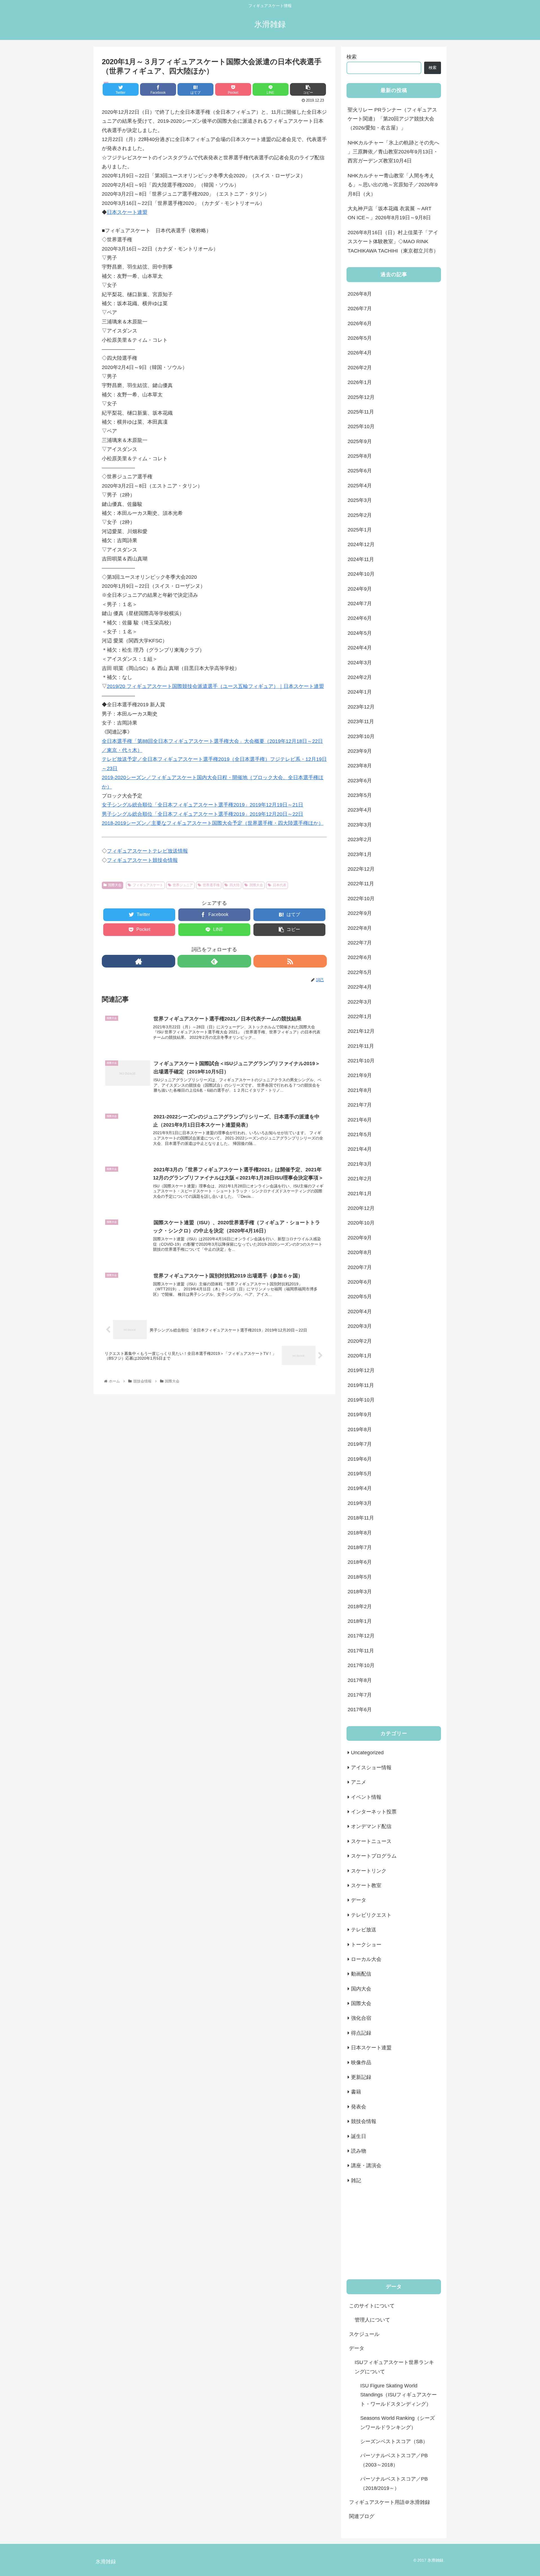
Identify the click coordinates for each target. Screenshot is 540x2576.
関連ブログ (362, 2516)
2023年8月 (360, 766)
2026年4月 (360, 353)
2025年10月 (361, 426)
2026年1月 (360, 382)
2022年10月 (361, 899)
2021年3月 (360, 1164)
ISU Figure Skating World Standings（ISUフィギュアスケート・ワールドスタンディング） (399, 2395)
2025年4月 (360, 486)
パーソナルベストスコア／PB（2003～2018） (394, 2460)
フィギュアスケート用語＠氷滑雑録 (390, 2502)
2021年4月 (360, 1149)
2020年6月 (360, 1282)
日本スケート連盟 (127, 212)
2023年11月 (361, 721)
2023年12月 (361, 707)
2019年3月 (360, 1503)
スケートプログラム (374, 1856)
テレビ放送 (364, 1930)
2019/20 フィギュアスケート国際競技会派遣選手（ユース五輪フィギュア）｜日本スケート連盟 (215, 686)
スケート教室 (366, 1885)
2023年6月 (360, 781)
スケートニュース (371, 1841)
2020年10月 (361, 1223)
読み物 (359, 2151)
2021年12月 (361, 1031)
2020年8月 (360, 1252)
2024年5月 (360, 633)
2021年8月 (360, 1090)
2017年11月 (361, 1651)
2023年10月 (361, 736)
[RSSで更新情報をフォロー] (290, 961)
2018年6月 (360, 1562)
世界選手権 (211, 885)
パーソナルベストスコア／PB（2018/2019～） (394, 2483)
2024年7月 (360, 604)
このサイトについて (372, 2306)
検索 (352, 57)
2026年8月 (360, 294)
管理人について (372, 2320)
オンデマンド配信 (371, 1826)
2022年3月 (360, 1002)
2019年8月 (360, 1429)
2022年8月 (360, 928)
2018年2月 (360, 1607)
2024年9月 (360, 589)
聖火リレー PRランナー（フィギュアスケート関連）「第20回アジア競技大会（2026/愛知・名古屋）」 (392, 119)
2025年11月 (361, 412)
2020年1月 (360, 1356)
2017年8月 (360, 1680)
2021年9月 (360, 1075)
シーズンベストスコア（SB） (394, 2441)
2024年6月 (360, 618)
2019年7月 (360, 1444)
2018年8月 (360, 1533)
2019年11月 (361, 1385)
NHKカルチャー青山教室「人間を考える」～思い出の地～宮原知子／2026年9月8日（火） (393, 185)
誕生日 (359, 2136)
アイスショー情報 (371, 1768)
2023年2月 (360, 839)
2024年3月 (360, 663)
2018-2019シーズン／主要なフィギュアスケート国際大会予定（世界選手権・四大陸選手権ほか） (213, 823)
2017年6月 (360, 1710)
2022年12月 (361, 869)
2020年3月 (360, 1326)
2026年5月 (360, 338)
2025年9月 (360, 441)
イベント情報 (366, 1797)
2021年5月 (360, 1134)
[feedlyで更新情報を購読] (214, 961)
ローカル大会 (366, 1959)
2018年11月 (361, 1518)
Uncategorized (367, 1753)
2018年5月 (360, 1577)
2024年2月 (360, 677)
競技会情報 (364, 2121)
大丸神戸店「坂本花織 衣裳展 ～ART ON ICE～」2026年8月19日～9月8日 (390, 213)
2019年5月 (360, 1474)
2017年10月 (361, 1665)
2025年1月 (360, 530)
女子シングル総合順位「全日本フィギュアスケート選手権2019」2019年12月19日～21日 (202, 805)
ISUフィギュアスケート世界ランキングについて (394, 2367)
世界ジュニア (183, 885)
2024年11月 (361, 559)
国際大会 (115, 885)
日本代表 (280, 885)
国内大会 (361, 1989)
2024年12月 (361, 544)
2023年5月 (360, 795)
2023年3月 (360, 825)
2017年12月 (361, 1636)
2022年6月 (360, 957)
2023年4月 (360, 810)
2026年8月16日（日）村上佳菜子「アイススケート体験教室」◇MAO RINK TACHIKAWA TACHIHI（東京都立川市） (393, 242)
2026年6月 (360, 323)
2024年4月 (360, 648)
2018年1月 (360, 1621)
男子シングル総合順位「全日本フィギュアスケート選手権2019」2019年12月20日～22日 (202, 814)
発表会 (359, 2107)
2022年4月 (360, 987)
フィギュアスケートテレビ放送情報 (147, 851)
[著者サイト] (139, 961)
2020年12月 (361, 1208)
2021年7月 (360, 1105)
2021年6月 (360, 1120)
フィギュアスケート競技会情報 (142, 860)
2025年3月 (360, 500)
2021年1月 (360, 1194)
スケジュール (364, 2334)
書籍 (356, 2092)
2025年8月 (360, 456)
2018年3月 (360, 1592)
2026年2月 (360, 368)
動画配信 (361, 1974)
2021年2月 (360, 1179)
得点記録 (361, 2033)
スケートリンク (369, 1871)
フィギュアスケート (148, 885)
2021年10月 (361, 1061)
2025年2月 (360, 515)
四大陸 (235, 885)
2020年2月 (360, 1341)
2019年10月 (361, 1400)
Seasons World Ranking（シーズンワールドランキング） (398, 2423)
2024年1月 (360, 692)
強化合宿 (361, 2018)
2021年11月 (361, 1046)
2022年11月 (361, 884)
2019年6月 (360, 1459)
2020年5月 (360, 1297)
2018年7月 (360, 1547)
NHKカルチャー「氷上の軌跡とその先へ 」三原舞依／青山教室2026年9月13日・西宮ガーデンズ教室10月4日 (393, 152)
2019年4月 (360, 1488)
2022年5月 (360, 972)
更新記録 (361, 2077)
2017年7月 (360, 1695)
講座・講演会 (366, 2166)
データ (359, 1900)
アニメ (359, 1782)
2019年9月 (360, 1415)
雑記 (356, 2180)
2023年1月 (360, 854)
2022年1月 (360, 1016)
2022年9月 (360, 913)
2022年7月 (360, 943)
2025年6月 (360, 471)
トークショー (366, 1945)
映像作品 (361, 2063)
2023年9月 (360, 751)
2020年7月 (360, 1267)
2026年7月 (360, 309)
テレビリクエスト (371, 1915)
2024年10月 (361, 574)
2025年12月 (361, 397)
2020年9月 (360, 1238)
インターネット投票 (374, 1812)
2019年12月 (361, 1370)
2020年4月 (360, 1312)
